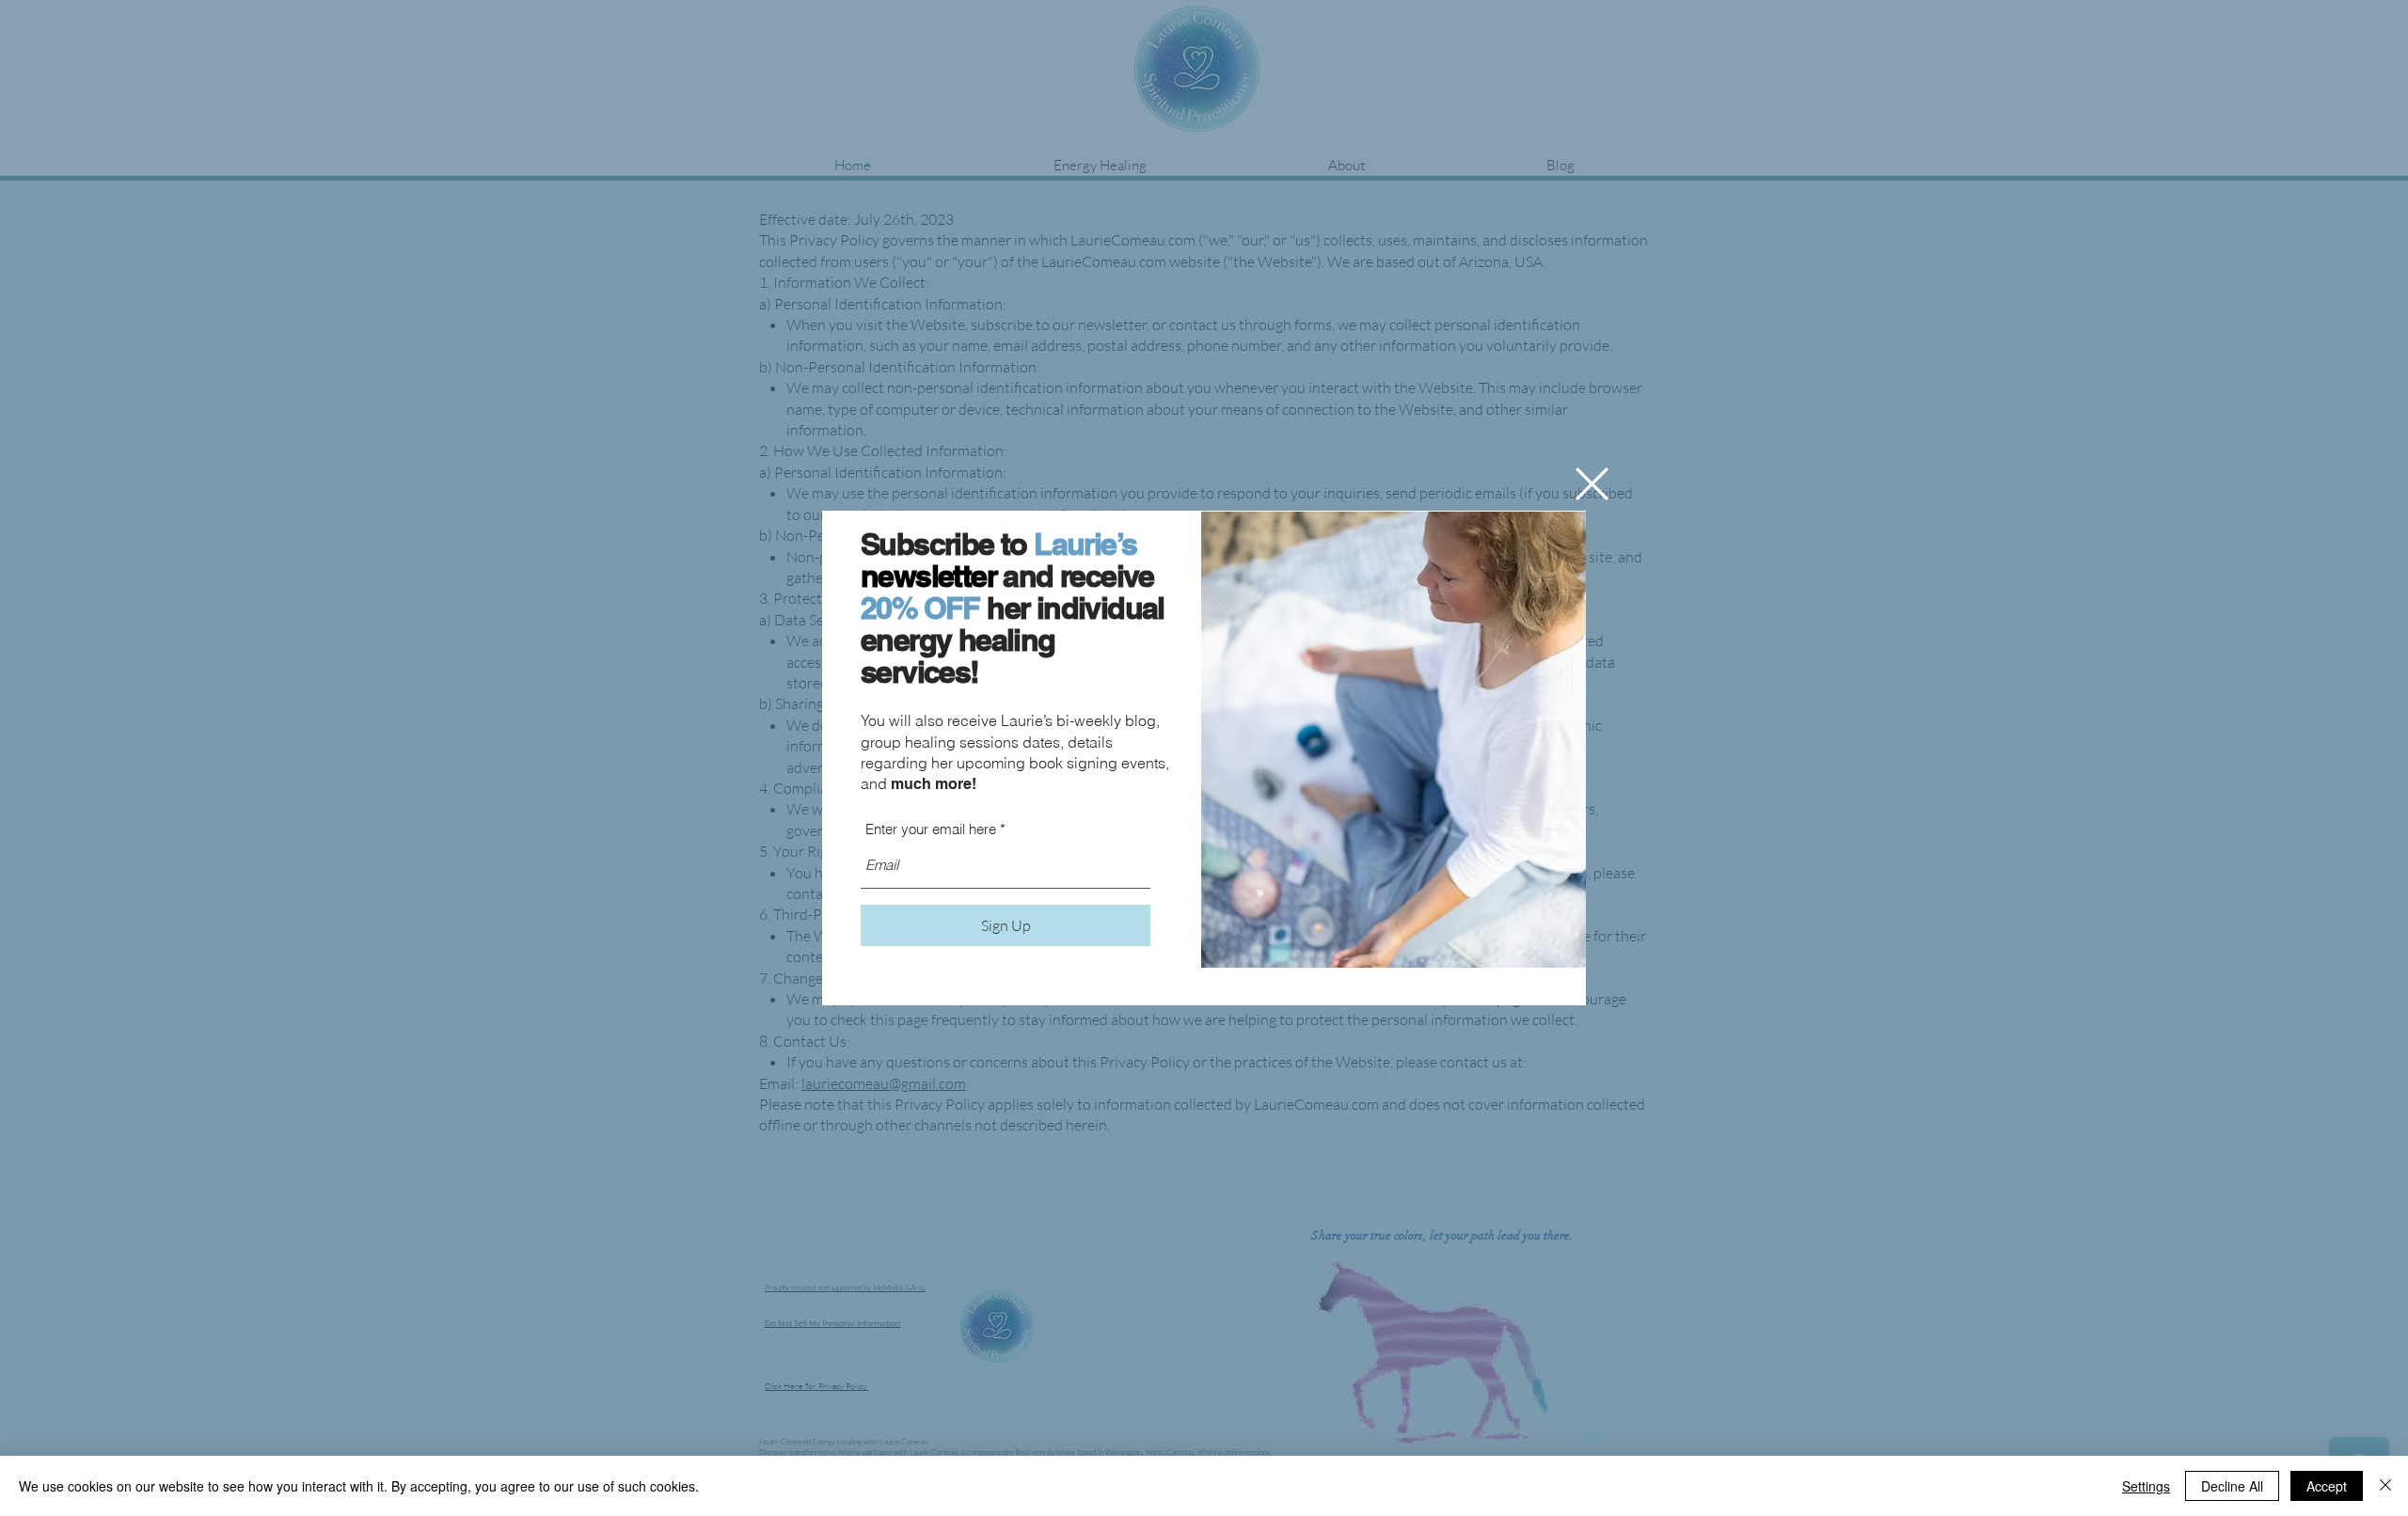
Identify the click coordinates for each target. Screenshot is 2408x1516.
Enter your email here (931, 829)
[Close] (2385, 1486)
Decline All (2232, 1486)
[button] (1592, 484)
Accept (2327, 1486)
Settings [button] (2146, 1486)
